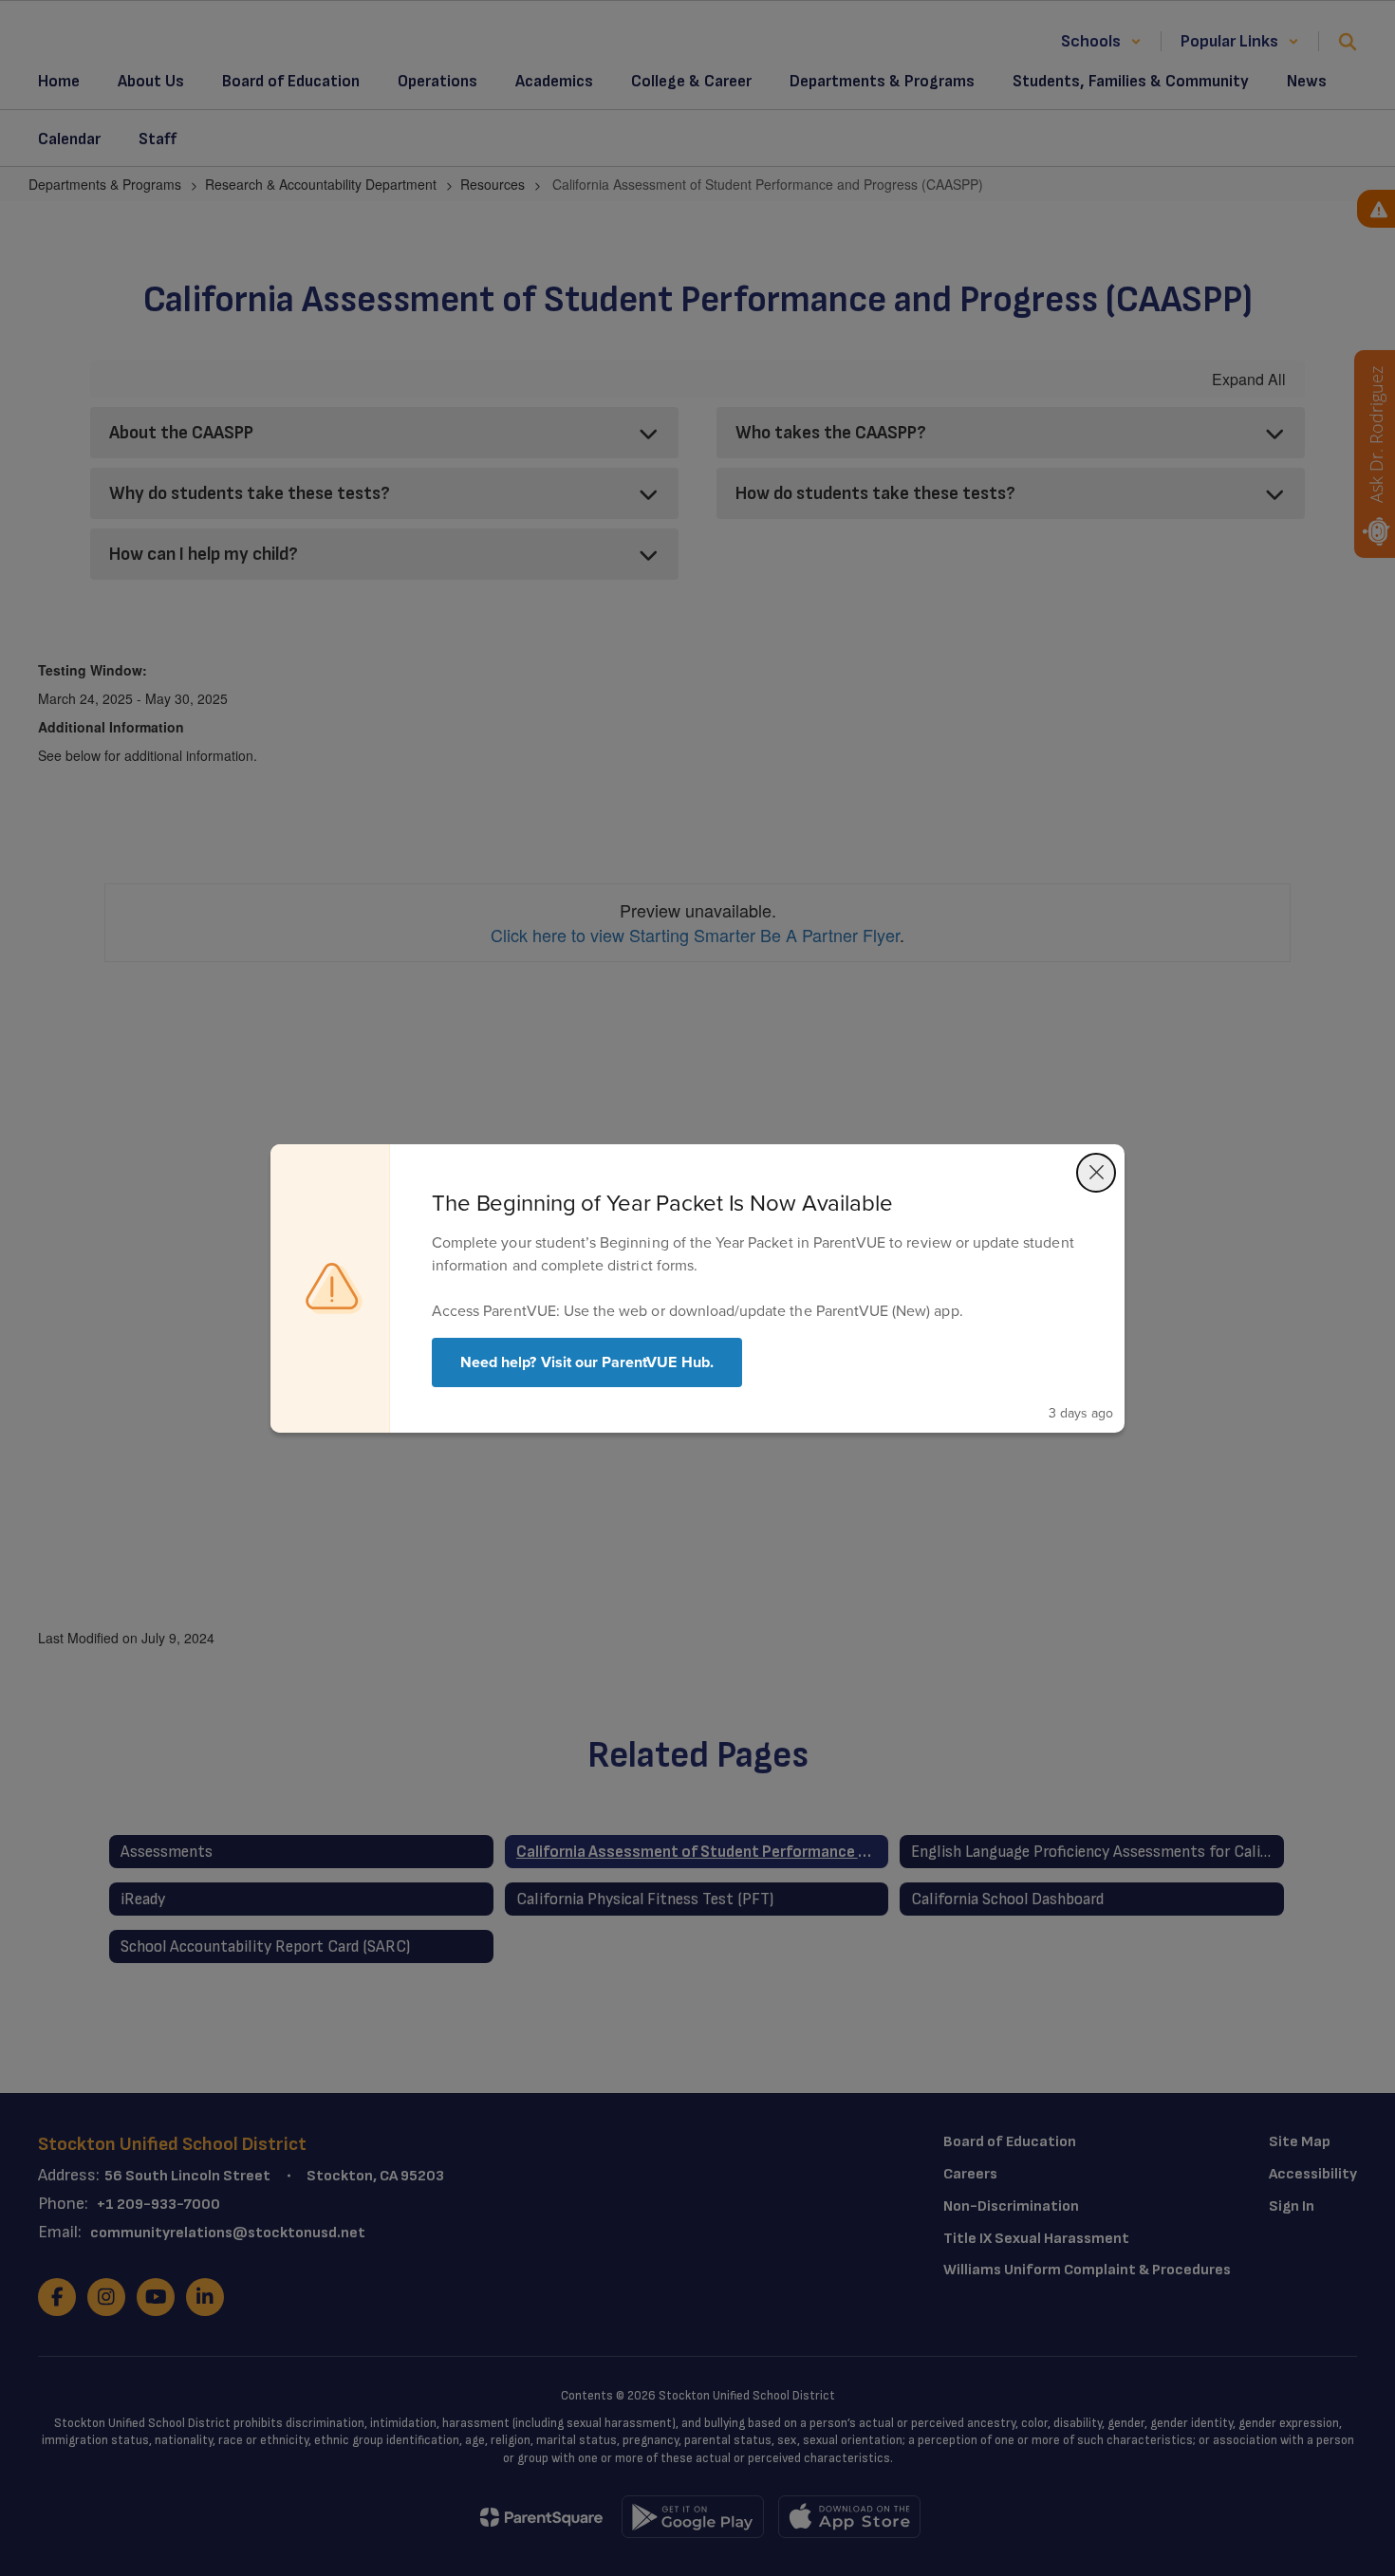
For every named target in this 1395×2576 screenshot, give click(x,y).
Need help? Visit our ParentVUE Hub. (587, 1362)
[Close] (1096, 1173)
